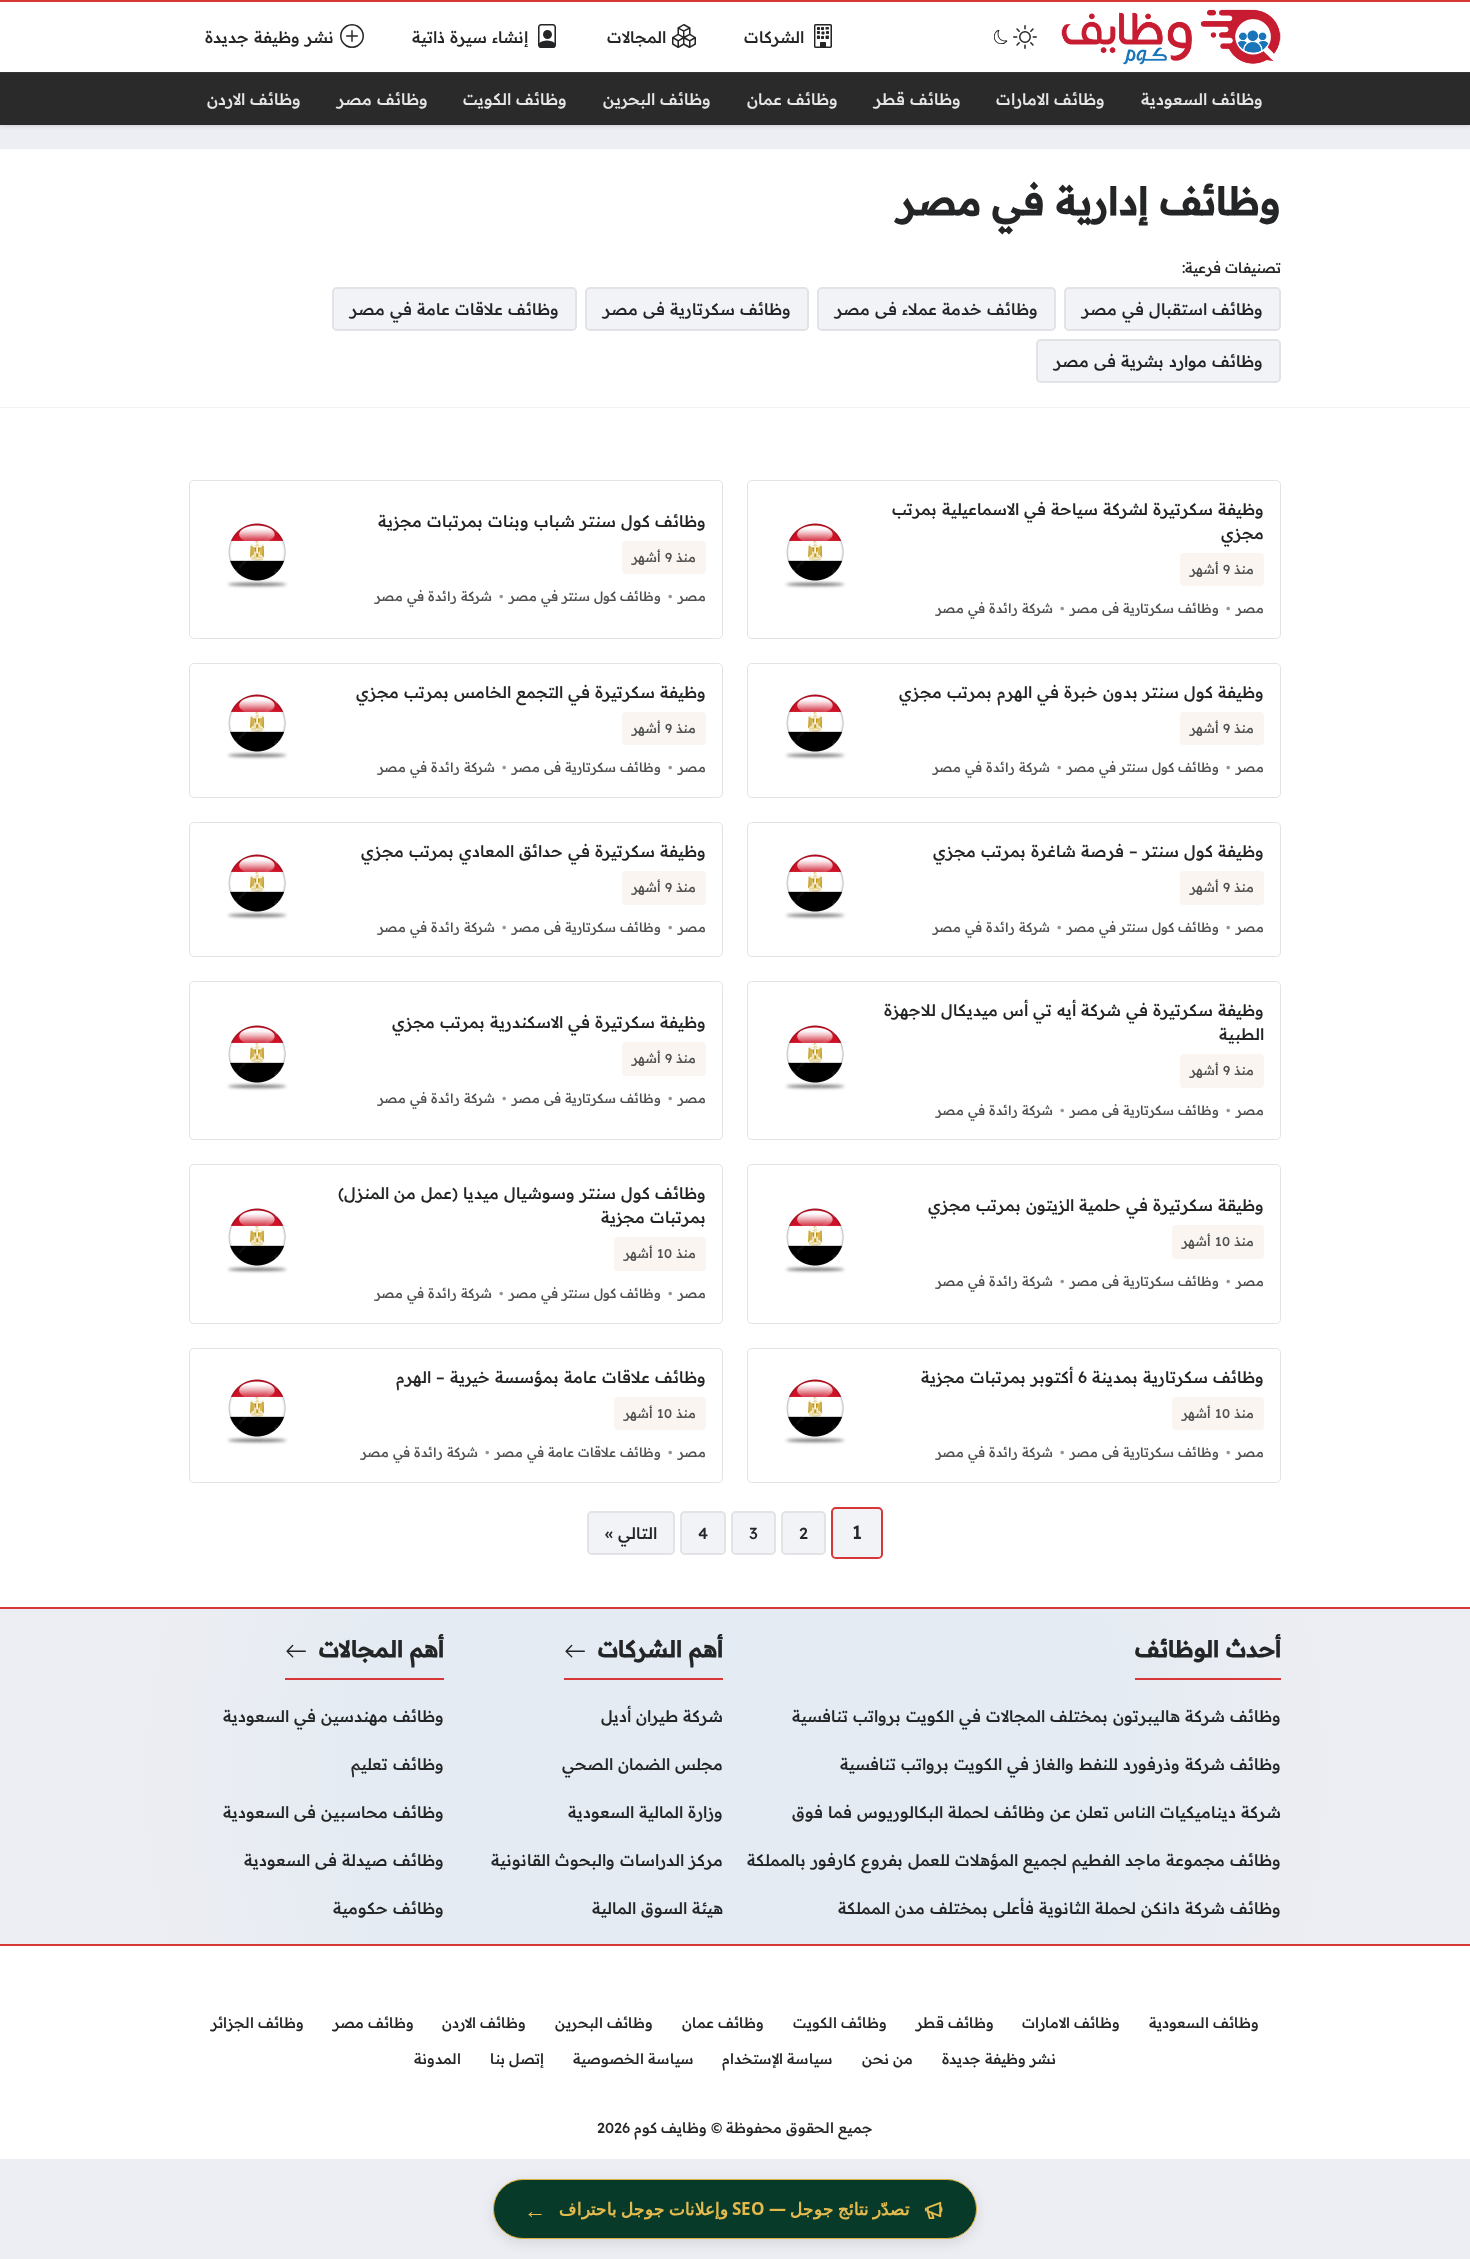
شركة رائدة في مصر (994, 608)
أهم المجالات (381, 1649)
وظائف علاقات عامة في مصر (578, 1452)
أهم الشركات (660, 1649)
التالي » (631, 1533)
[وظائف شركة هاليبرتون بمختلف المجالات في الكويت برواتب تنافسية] (1014, 1716)
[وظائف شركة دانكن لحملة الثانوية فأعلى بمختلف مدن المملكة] (1014, 1908)
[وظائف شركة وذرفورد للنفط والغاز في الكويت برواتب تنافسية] (1014, 1764)
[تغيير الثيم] (1013, 37)
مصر (1250, 608)
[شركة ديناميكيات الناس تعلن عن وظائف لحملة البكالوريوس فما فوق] (1014, 1812)
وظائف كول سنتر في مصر (585, 596)
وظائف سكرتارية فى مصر (1144, 608)
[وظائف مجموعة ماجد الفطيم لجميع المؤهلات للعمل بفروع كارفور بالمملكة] (1014, 1860)
